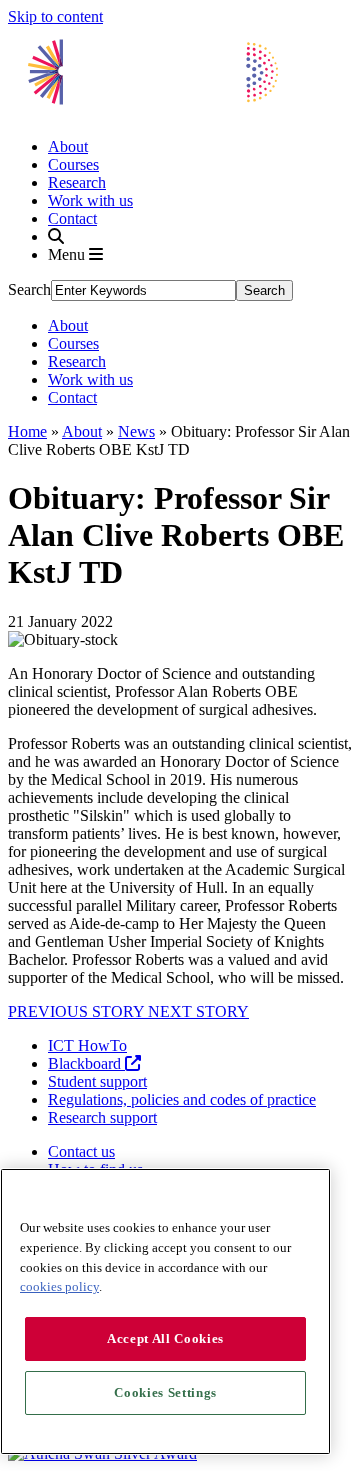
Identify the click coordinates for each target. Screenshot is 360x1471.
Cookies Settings (165, 1392)
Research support (102, 1117)
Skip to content (55, 16)
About (68, 146)
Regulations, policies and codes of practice (182, 1099)
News (136, 431)
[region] (165, 1311)
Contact (72, 218)
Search (29, 289)
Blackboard (86, 1063)
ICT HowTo (87, 1045)
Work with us (90, 200)
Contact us (81, 1151)
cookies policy (59, 1286)
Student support (97, 1081)
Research (77, 182)
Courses (73, 164)
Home (27, 431)
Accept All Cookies (165, 1338)
